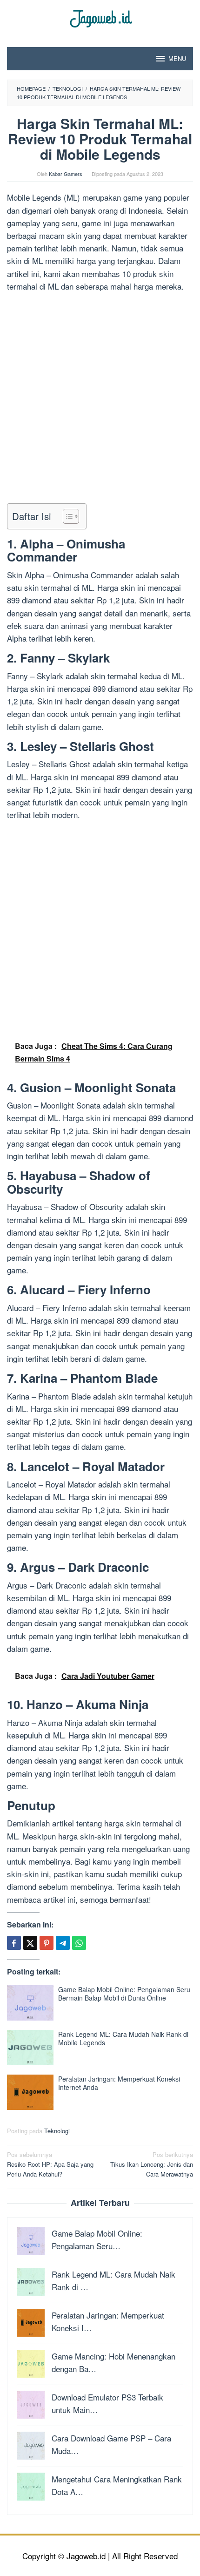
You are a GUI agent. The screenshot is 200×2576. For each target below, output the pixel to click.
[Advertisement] (100, 399)
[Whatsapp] (79, 1943)
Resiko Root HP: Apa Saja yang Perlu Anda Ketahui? (50, 2164)
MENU (177, 58)
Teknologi (57, 2131)
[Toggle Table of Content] (66, 516)
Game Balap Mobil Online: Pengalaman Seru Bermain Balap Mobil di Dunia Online (124, 1994)
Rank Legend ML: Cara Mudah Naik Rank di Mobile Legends (123, 2038)
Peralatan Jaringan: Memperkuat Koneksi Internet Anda (119, 2083)
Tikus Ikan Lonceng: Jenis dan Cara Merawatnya (152, 2164)
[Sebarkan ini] (14, 1943)
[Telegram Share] (63, 1943)
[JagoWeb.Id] (100, 17)
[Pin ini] (47, 1943)
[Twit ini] (30, 1943)
